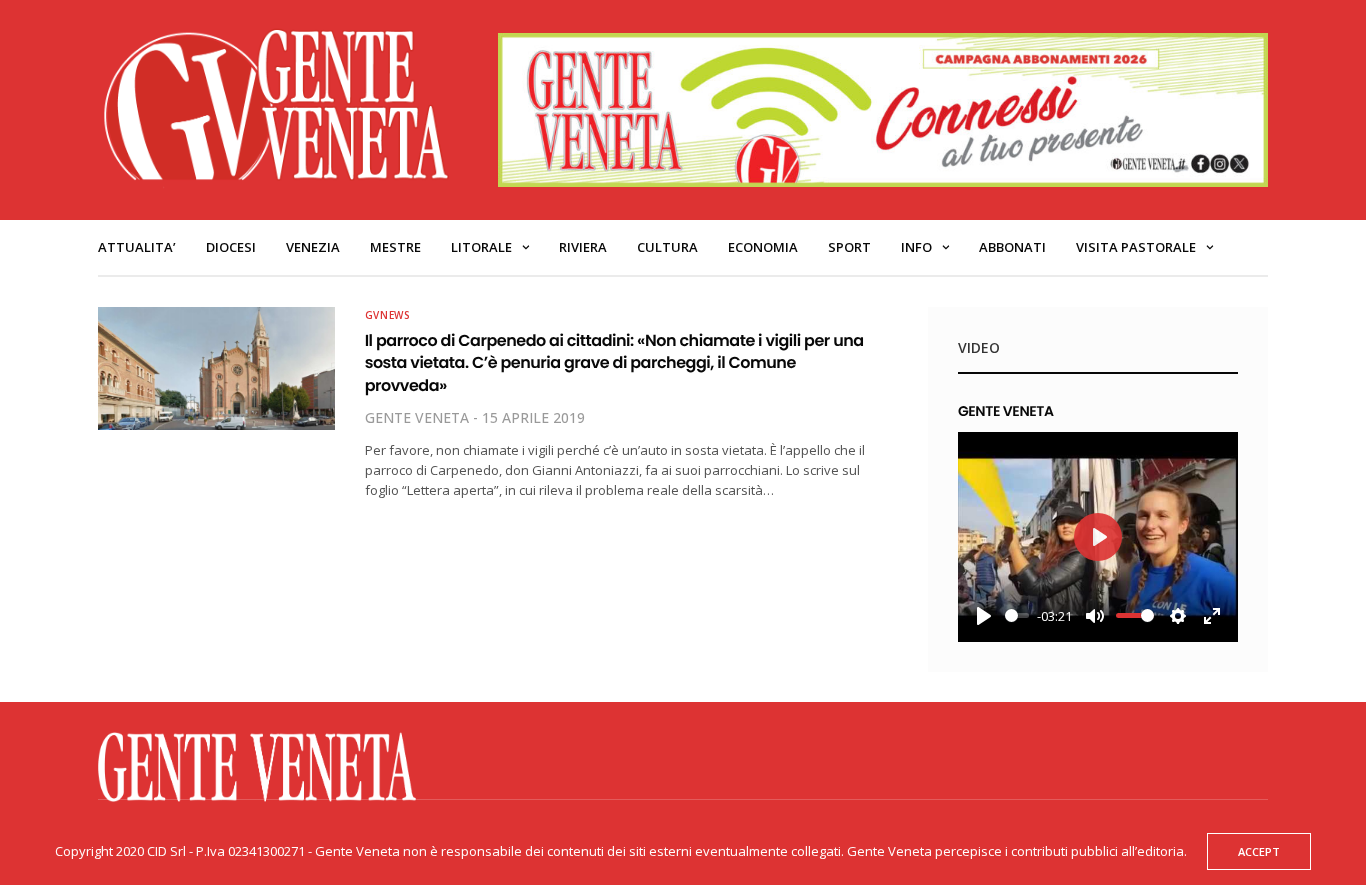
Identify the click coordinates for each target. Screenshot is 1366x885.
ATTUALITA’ (137, 247)
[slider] (1017, 615)
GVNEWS (388, 315)
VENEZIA (313, 247)
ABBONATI (1012, 247)
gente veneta (417, 417)
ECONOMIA (763, 247)
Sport (849, 247)
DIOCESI (231, 247)
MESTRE (395, 247)
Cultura (667, 247)
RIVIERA (583, 247)
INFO (916, 247)
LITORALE (481, 247)
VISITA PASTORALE (1136, 247)
